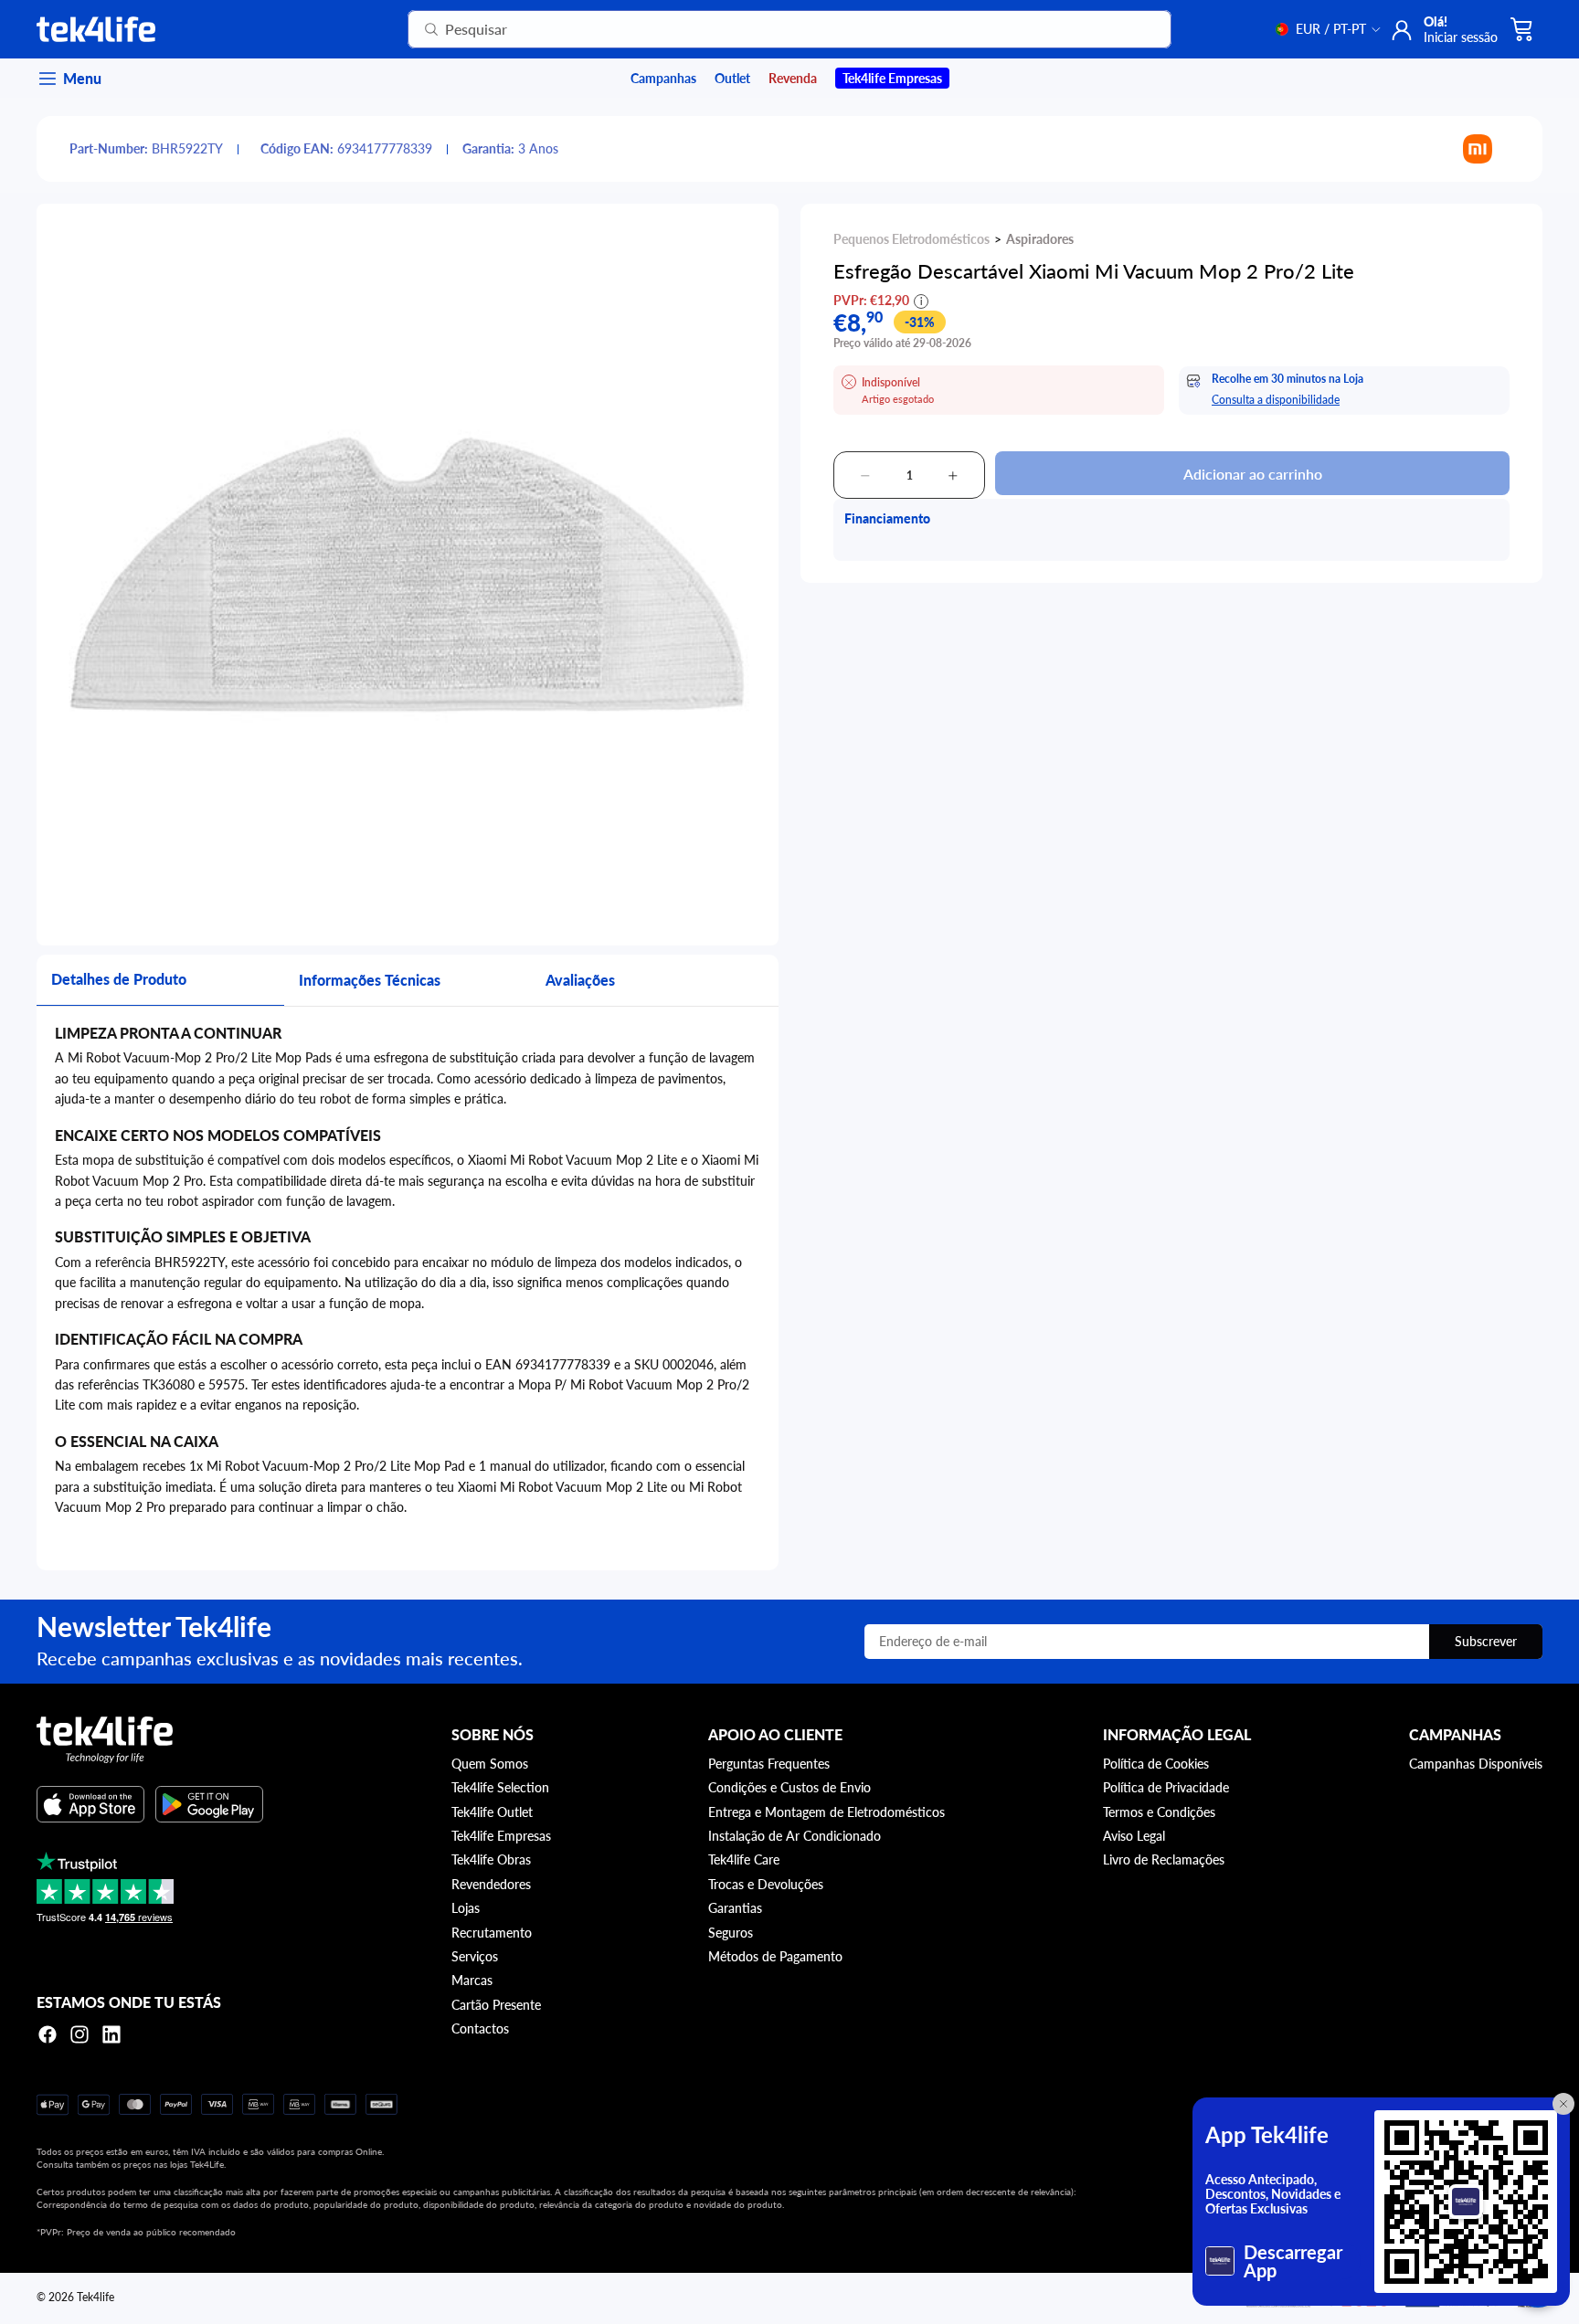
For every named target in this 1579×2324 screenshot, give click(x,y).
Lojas (466, 1908)
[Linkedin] (111, 2034)
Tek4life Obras (491, 1859)
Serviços (475, 1956)
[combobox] (767, 29)
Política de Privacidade (1166, 1787)
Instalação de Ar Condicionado (795, 1836)
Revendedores (491, 1884)
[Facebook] (48, 2034)
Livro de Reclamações (1164, 1859)
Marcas (472, 1980)
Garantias (735, 1908)
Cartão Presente (496, 2005)
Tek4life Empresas (501, 1836)
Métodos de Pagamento (775, 1956)
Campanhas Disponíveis (1476, 1764)
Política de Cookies (1156, 1764)
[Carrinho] (1522, 29)
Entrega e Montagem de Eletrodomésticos (827, 1812)
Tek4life (95, 2297)
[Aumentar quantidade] (953, 476)
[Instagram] (79, 2034)
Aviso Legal (1134, 1836)
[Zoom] (408, 575)
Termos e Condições (1159, 1812)
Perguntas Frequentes (769, 1764)
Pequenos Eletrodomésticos (911, 239)
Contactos (480, 2028)
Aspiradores (1040, 239)
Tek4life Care (744, 1859)
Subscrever (1486, 1641)
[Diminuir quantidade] (865, 476)
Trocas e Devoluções (766, 1884)
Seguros (731, 1933)
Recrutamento (492, 1933)
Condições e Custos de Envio (789, 1787)
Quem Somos (490, 1764)
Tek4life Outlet (492, 1812)
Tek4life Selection (500, 1787)
